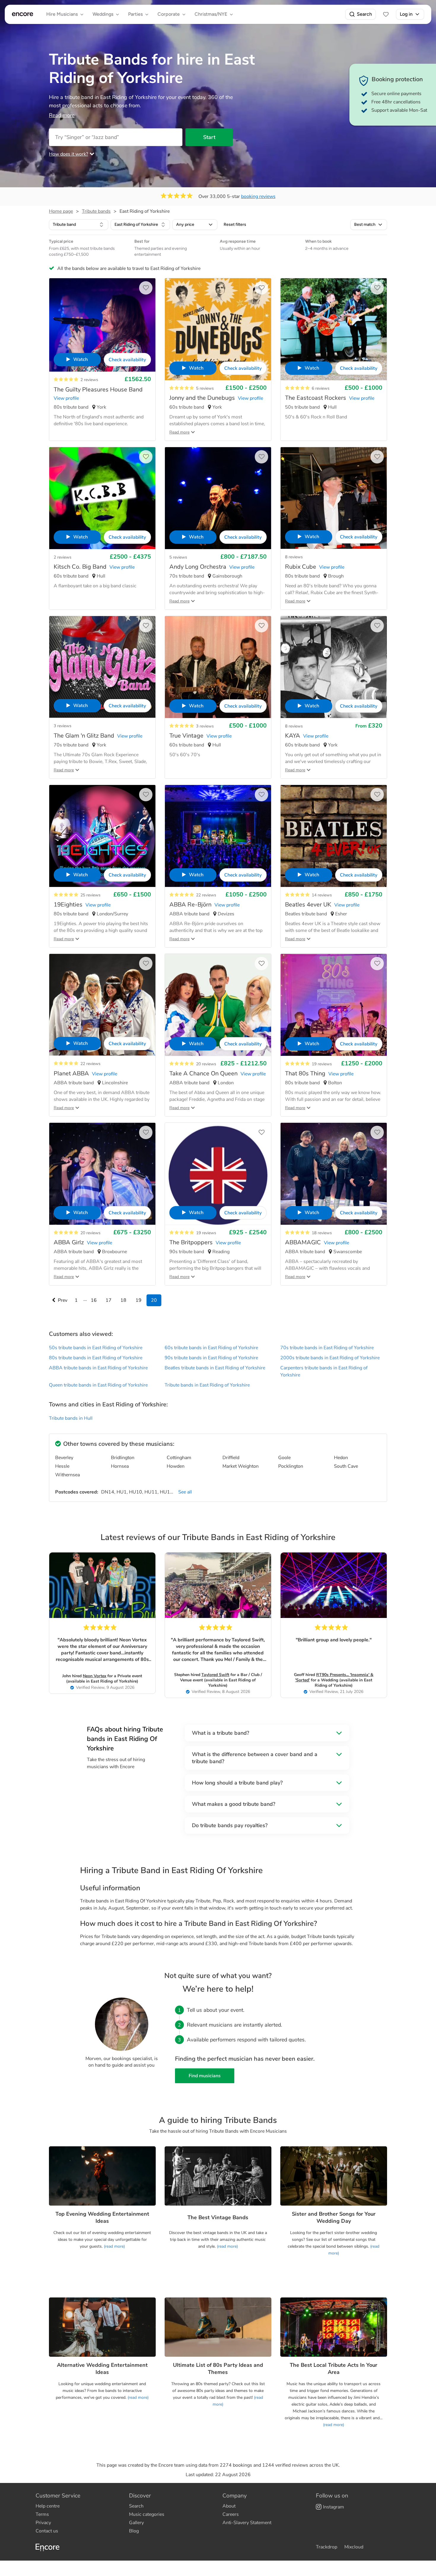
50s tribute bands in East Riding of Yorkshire (96, 1348)
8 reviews (294, 557)
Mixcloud (354, 2547)
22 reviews (206, 895)
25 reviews (90, 895)
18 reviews (322, 1233)
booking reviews (258, 196)
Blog (134, 2531)
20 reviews (206, 1064)
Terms (42, 2514)
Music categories (147, 2514)
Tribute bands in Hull (71, 1418)
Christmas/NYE (211, 14)
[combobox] (79, 225)
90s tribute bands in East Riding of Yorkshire (211, 1358)
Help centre (48, 2506)
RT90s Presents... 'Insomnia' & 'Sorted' (334, 1677)
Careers (231, 2514)
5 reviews (205, 388)
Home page (61, 211)
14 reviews (322, 895)
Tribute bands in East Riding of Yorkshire (207, 1385)
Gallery (136, 2523)
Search (364, 14)
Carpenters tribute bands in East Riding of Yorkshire (324, 1371)
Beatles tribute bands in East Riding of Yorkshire (215, 1368)
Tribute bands (96, 211)
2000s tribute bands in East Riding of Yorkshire (330, 1358)
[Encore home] (23, 14)
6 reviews (321, 388)
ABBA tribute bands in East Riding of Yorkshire (98, 1368)
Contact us (47, 2531)
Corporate (169, 14)
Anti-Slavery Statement (247, 2523)
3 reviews (63, 726)
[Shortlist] (386, 14)
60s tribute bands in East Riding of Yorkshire (211, 1348)
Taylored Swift (215, 1675)
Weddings (103, 14)
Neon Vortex (94, 1676)
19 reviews (322, 1064)
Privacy (43, 2523)
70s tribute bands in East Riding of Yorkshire (327, 1348)
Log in (406, 14)
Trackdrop (327, 2547)
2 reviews (89, 380)
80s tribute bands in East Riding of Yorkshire (96, 1358)
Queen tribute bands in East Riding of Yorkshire (98, 1385)
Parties (135, 14)
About (229, 2506)
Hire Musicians (62, 14)
